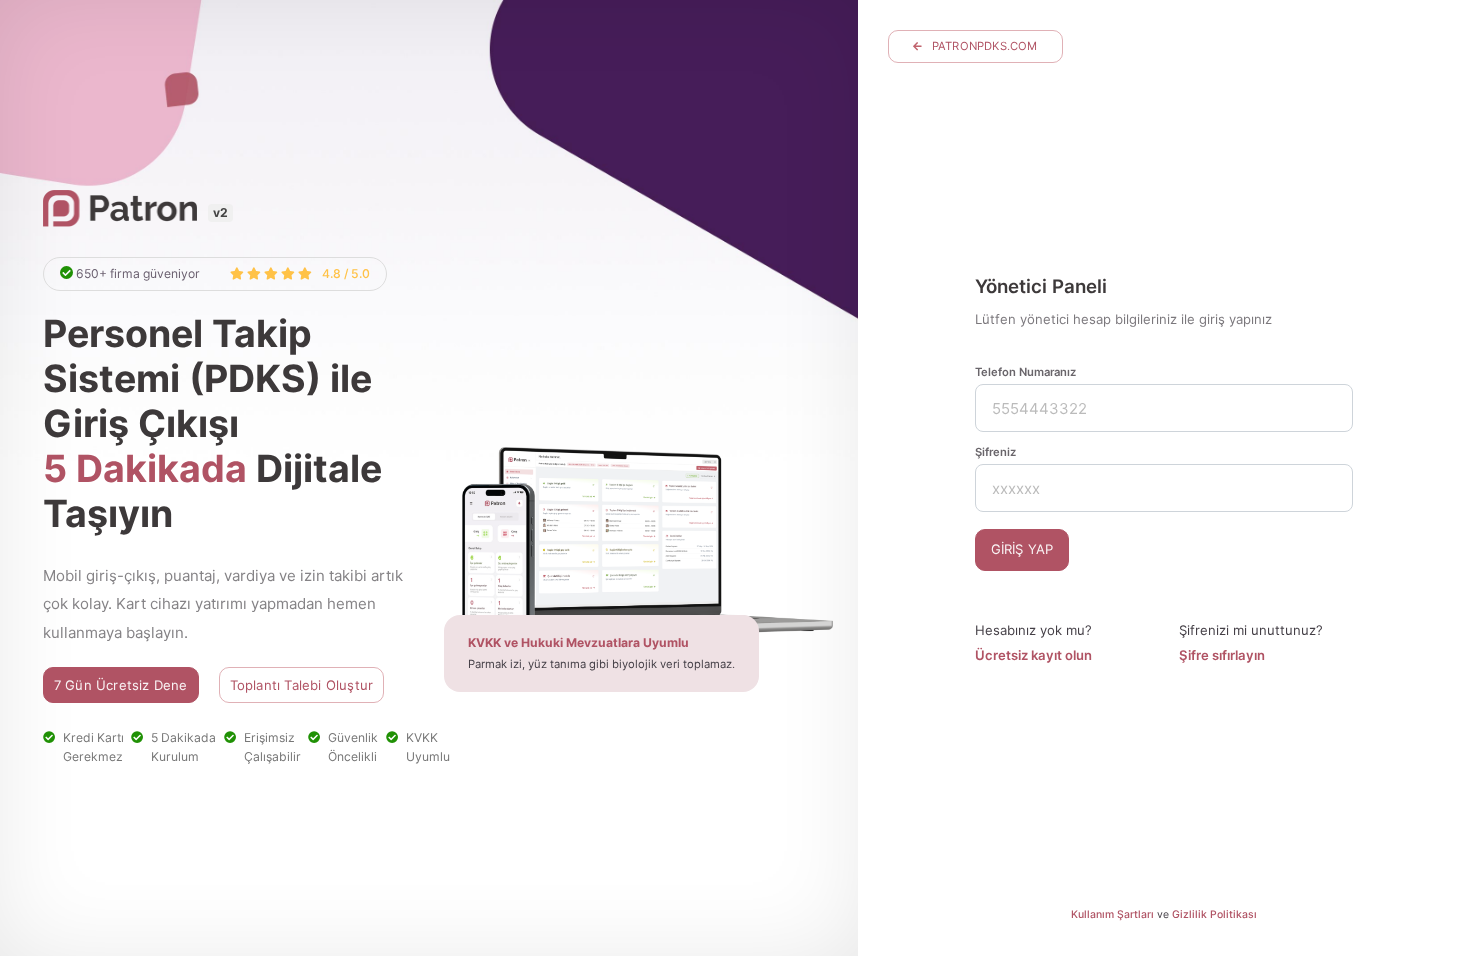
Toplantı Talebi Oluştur (302, 685)
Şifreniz (995, 452)
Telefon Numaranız (1025, 372)
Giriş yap (1022, 549)
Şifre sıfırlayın (1222, 655)
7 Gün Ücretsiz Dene (121, 685)
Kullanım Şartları (1112, 914)
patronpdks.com (985, 46)
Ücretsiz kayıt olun (1033, 655)
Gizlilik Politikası (1214, 914)
